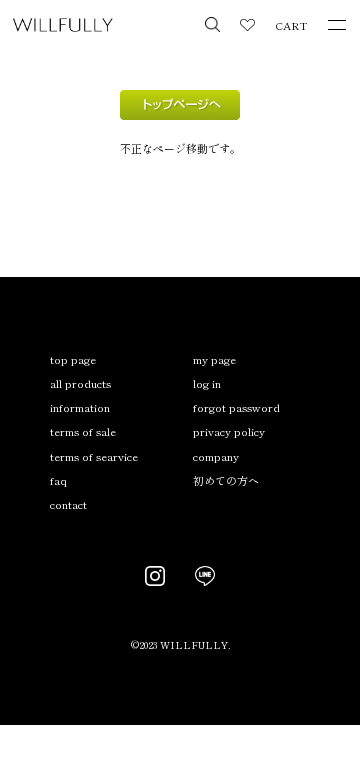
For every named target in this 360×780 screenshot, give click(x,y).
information (80, 407)
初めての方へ (226, 480)
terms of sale (83, 431)
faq (58, 480)
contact (68, 504)
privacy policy (229, 431)
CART (291, 25)
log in (207, 383)
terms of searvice (94, 456)
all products (80, 383)
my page (214, 359)
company (216, 456)
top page (73, 359)
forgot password (236, 407)
